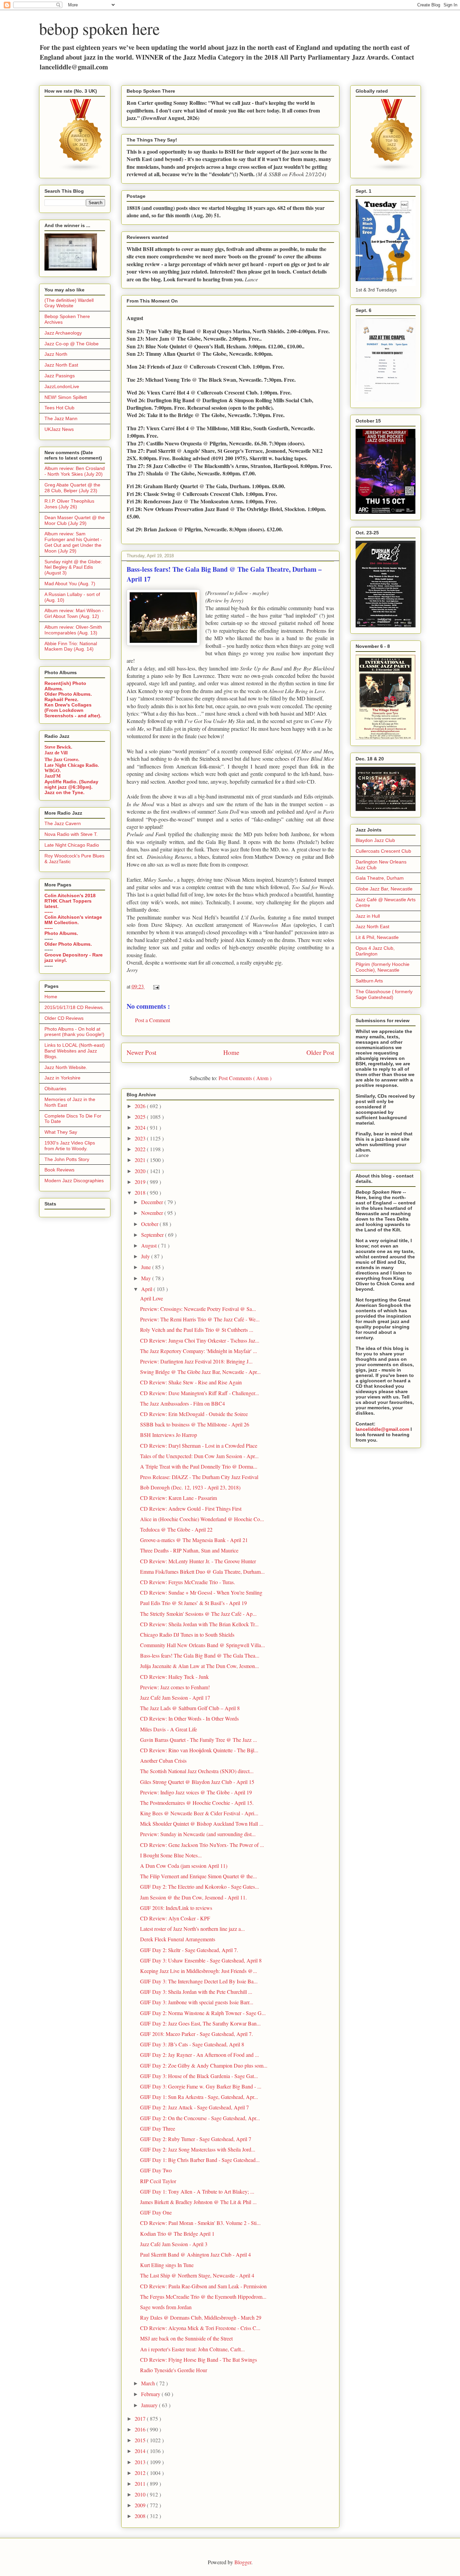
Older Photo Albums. (68, 694)
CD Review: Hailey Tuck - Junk (174, 1677)
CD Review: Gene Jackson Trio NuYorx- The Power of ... (202, 1845)
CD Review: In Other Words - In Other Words (189, 1718)
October (150, 1224)
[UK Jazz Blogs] (81, 170)
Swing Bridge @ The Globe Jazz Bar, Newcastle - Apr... (200, 1372)
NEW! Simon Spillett (66, 397)
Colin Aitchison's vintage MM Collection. (73, 920)
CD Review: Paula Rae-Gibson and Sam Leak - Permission (203, 2286)
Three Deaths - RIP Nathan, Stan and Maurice (189, 1550)
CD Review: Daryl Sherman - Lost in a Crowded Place (199, 1446)
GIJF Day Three (158, 2128)
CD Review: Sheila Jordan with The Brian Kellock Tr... (199, 1624)
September (153, 1235)
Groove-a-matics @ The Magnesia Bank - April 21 (194, 1540)
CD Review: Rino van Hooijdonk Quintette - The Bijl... (199, 1750)
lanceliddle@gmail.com (382, 1429)
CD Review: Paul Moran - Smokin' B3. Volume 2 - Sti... (200, 2223)
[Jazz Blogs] (392, 170)
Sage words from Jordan (166, 2307)
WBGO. (53, 771)
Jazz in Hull (368, 916)
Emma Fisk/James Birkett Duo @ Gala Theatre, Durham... (202, 1572)
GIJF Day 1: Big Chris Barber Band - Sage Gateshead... (200, 2160)
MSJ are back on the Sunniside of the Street (186, 2338)
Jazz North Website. (66, 1067)
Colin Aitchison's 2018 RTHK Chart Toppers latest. (70, 901)
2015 (141, 2440)
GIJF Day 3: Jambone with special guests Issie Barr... (197, 2002)
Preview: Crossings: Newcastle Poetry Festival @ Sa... (198, 1309)
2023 (141, 1138)
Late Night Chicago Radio (72, 845)
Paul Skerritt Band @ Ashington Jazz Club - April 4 (195, 2254)
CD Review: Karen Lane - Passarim (178, 1498)
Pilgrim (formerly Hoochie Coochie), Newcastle (383, 967)
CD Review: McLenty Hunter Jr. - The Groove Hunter (198, 1561)
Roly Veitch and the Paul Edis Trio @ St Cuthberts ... (197, 1330)
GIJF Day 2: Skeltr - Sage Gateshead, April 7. (189, 1950)
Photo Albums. (61, 933)
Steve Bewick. (58, 747)
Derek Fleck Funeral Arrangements (178, 1939)
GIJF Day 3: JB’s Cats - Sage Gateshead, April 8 (192, 2044)
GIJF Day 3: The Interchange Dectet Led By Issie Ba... (199, 1981)
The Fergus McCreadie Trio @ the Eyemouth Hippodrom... (203, 2297)
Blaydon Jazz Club (375, 840)
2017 (141, 2418)
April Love (152, 1298)
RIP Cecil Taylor (158, 2181)
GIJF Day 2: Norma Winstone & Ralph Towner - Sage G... (203, 2013)
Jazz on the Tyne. (64, 792)
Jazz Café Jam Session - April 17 (175, 1698)
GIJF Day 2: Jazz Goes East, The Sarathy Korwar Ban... (200, 2023)
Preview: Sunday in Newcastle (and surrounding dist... (198, 1834)
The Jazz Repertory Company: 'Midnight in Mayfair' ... (199, 1351)
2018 (141, 1192)
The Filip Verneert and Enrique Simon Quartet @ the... (199, 1876)
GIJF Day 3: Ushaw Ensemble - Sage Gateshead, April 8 (201, 1960)
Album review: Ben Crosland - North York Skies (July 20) (75, 471)
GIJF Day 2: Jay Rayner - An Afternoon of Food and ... (200, 2055)
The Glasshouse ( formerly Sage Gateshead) (384, 994)
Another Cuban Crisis (163, 1761)
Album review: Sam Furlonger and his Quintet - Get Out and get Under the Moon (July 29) (73, 542)
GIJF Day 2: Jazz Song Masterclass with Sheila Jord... (198, 2149)
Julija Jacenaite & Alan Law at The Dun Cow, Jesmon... (200, 1666)
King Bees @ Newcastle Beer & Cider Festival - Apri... (199, 1813)
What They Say (61, 1132)
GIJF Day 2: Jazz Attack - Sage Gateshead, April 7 (194, 2107)
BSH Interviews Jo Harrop (169, 1435)
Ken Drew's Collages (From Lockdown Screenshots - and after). (73, 710)
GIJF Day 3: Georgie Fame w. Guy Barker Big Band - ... (201, 2086)
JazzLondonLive (62, 386)
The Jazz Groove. (62, 759)
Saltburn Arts (369, 981)
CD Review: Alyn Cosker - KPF (175, 1918)
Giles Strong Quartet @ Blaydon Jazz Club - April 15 (197, 1782)
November (153, 1213)
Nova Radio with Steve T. (71, 834)
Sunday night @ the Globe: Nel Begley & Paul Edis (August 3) (73, 567)
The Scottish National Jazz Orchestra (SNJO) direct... (197, 1771)
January (150, 2405)
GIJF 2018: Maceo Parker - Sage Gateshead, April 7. (196, 2034)
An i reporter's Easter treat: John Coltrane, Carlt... (192, 2349)
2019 (141, 1182)
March (149, 2383)
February (151, 2394)
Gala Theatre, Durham (380, 878)
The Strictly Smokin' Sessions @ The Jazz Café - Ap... (198, 1614)
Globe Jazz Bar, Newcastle (384, 889)
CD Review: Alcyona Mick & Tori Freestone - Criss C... (200, 2328)
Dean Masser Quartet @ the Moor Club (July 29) (75, 520)
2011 (141, 2484)
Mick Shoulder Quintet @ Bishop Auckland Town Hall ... (202, 1824)
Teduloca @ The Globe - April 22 (176, 1529)
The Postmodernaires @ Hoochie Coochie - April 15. (197, 1803)
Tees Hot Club (59, 408)
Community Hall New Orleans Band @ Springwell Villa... (203, 1645)
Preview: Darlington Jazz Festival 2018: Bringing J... (196, 1361)
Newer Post (141, 1052)
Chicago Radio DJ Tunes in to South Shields (187, 1635)
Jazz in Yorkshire (62, 1078)
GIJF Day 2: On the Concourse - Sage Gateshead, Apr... (200, 2118)
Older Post (320, 1052)
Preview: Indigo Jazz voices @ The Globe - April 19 (196, 1792)
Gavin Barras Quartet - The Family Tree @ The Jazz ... (199, 1740)
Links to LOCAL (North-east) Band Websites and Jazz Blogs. (75, 1051)
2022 (141, 1149)
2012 (141, 2473)
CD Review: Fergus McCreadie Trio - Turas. (188, 1582)
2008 (141, 2516)
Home (231, 1052)
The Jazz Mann (61, 418)
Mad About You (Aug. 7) (70, 584)
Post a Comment (153, 1020)
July (146, 1256)
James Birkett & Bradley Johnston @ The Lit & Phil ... (198, 2202)
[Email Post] (155, 986)
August (150, 1245)
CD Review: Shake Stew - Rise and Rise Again (191, 1382)
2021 (141, 1160)
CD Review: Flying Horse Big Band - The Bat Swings (199, 2360)
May (147, 1278)
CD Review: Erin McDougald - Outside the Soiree (194, 1414)
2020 (141, 1171)
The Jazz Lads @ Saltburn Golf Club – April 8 (190, 1708)
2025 (141, 1117)
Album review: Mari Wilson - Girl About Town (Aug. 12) (74, 613)
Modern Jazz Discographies (74, 1181)
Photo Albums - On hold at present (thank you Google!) (74, 1032)
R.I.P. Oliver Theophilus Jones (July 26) (69, 504)
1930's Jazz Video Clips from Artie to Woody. (70, 1146)
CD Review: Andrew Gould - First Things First (191, 1509)
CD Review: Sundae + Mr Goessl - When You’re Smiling (201, 1592)
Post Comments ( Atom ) (245, 1078)
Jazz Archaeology (63, 333)
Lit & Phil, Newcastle (377, 937)
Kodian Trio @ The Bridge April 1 (177, 2234)
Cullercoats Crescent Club (383, 851)
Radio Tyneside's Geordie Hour (174, 2370)
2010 (141, 2494)
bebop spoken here (99, 28)
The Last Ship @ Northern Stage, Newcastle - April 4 (197, 2275)
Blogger (243, 2562)
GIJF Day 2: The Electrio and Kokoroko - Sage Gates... (200, 1887)
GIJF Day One (156, 2212)
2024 (141, 1127)
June (147, 1267)
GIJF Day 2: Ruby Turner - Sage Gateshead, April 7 (196, 2139)
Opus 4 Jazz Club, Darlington (375, 951)
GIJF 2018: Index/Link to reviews (176, 1908)
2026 (141, 1106)
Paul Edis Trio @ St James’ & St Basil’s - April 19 (193, 1603)
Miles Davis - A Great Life (169, 1729)
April (147, 1289)
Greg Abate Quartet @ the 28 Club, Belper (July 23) (72, 488)
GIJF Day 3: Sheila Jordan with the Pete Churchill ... (196, 1992)
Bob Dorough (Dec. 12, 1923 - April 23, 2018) (190, 1487)
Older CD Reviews (64, 1018)
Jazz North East (61, 365)
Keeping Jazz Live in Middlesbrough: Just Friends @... (199, 1971)
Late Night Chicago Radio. (72, 765)
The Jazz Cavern (63, 823)
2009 (141, 2505)
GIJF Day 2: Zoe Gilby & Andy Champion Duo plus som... (204, 2065)
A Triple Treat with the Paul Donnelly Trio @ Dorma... (199, 1466)
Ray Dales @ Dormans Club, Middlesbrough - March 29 (201, 2317)
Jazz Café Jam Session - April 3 (174, 2244)
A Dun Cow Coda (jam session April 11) (184, 1866)
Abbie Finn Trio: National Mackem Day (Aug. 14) (71, 646)
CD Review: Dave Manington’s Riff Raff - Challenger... (200, 1393)
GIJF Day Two (156, 2170)
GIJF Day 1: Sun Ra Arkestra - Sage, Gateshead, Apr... (199, 2097)
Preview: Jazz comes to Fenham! (175, 1687)
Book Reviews (59, 1170)
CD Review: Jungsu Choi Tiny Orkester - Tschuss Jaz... (200, 1340)
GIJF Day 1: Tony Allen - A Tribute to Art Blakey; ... (197, 2191)
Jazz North (56, 354)
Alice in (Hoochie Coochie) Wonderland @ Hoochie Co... (202, 1519)
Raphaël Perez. (61, 699)
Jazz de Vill (56, 753)
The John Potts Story (67, 1159)
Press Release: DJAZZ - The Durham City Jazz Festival (199, 1477)
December (153, 1202)
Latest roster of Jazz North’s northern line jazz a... (192, 1929)
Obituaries (55, 1089)
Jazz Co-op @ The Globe (72, 344)
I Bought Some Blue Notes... (171, 1855)
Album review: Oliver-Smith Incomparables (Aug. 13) (73, 630)
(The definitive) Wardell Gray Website (69, 303)
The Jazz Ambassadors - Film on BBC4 (183, 1403)
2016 (141, 2429)
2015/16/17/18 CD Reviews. (74, 1007)
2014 (141, 2451)
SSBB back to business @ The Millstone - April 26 (195, 1424)
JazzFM (53, 776)
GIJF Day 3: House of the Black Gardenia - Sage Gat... (199, 2076)
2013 (141, 2462)
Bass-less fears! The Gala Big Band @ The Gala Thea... (200, 1655)
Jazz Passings (60, 376)
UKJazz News (59, 429)
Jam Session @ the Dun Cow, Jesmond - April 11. (193, 1897)
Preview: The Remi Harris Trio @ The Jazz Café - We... (200, 1319)
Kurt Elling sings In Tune (167, 2265)
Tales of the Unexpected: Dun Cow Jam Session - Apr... (199, 1456)
